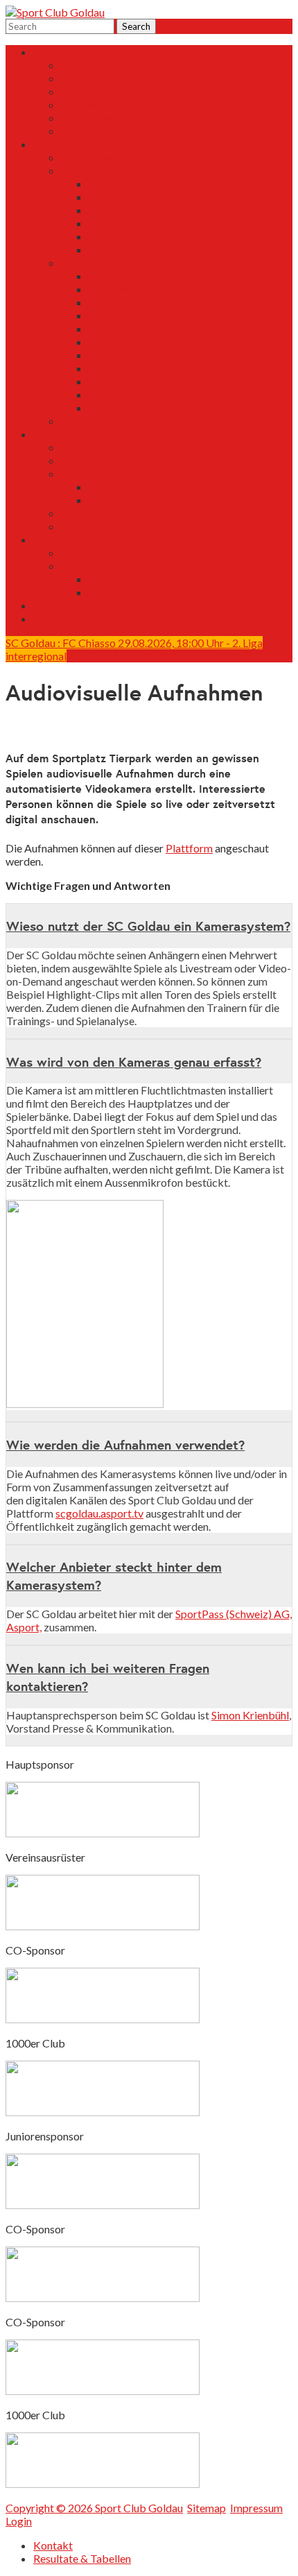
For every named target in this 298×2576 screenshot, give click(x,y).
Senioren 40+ (120, 249)
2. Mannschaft (123, 197)
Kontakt (53, 618)
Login (19, 2521)
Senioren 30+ (120, 236)
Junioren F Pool (125, 394)
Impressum (256, 2508)
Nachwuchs (89, 104)
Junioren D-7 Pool (131, 368)
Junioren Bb (117, 315)
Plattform (189, 848)
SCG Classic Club (130, 592)
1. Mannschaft (95, 91)
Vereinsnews (91, 118)
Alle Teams (87, 157)
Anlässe (52, 605)
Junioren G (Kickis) (133, 407)
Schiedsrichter (123, 500)
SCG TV (80, 65)
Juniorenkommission (138, 487)
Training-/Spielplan (106, 131)
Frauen (105, 210)
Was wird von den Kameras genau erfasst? (134, 1062)
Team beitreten (97, 421)
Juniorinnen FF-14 (131, 289)
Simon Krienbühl (250, 1715)
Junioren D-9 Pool (131, 355)
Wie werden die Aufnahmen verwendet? (125, 1445)
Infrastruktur (92, 513)
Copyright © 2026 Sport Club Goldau (94, 2508)
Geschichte (88, 526)
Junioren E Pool (125, 381)
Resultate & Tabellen (110, 78)
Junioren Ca (116, 328)
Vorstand (83, 460)
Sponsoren (86, 552)
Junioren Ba (116, 302)
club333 (108, 579)
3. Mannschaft (123, 223)
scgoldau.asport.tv (99, 1513)
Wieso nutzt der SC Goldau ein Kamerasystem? (148, 926)
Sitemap (207, 2508)
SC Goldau (86, 447)
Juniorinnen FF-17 (131, 276)
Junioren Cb (117, 342)
